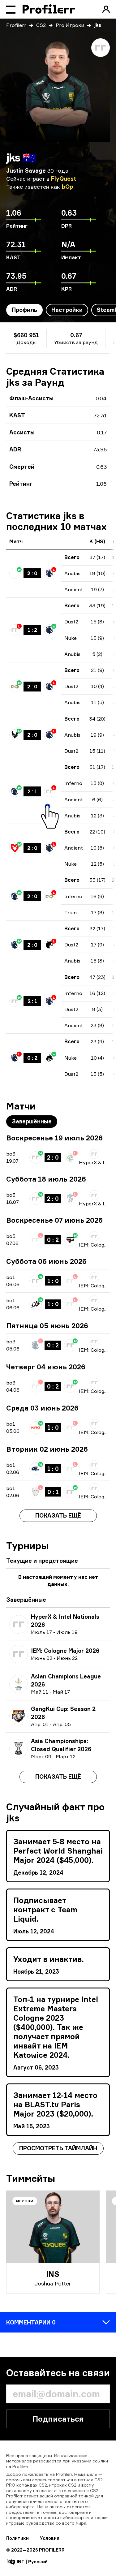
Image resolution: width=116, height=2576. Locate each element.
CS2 (41, 25)
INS (53, 2274)
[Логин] (106, 9)
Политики (17, 2538)
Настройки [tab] (67, 310)
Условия (50, 2538)
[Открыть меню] (11, 9)
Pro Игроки (70, 25)
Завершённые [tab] (32, 1121)
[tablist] (32, 1122)
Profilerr (16, 25)
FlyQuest (64, 179)
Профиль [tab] (24, 310)
